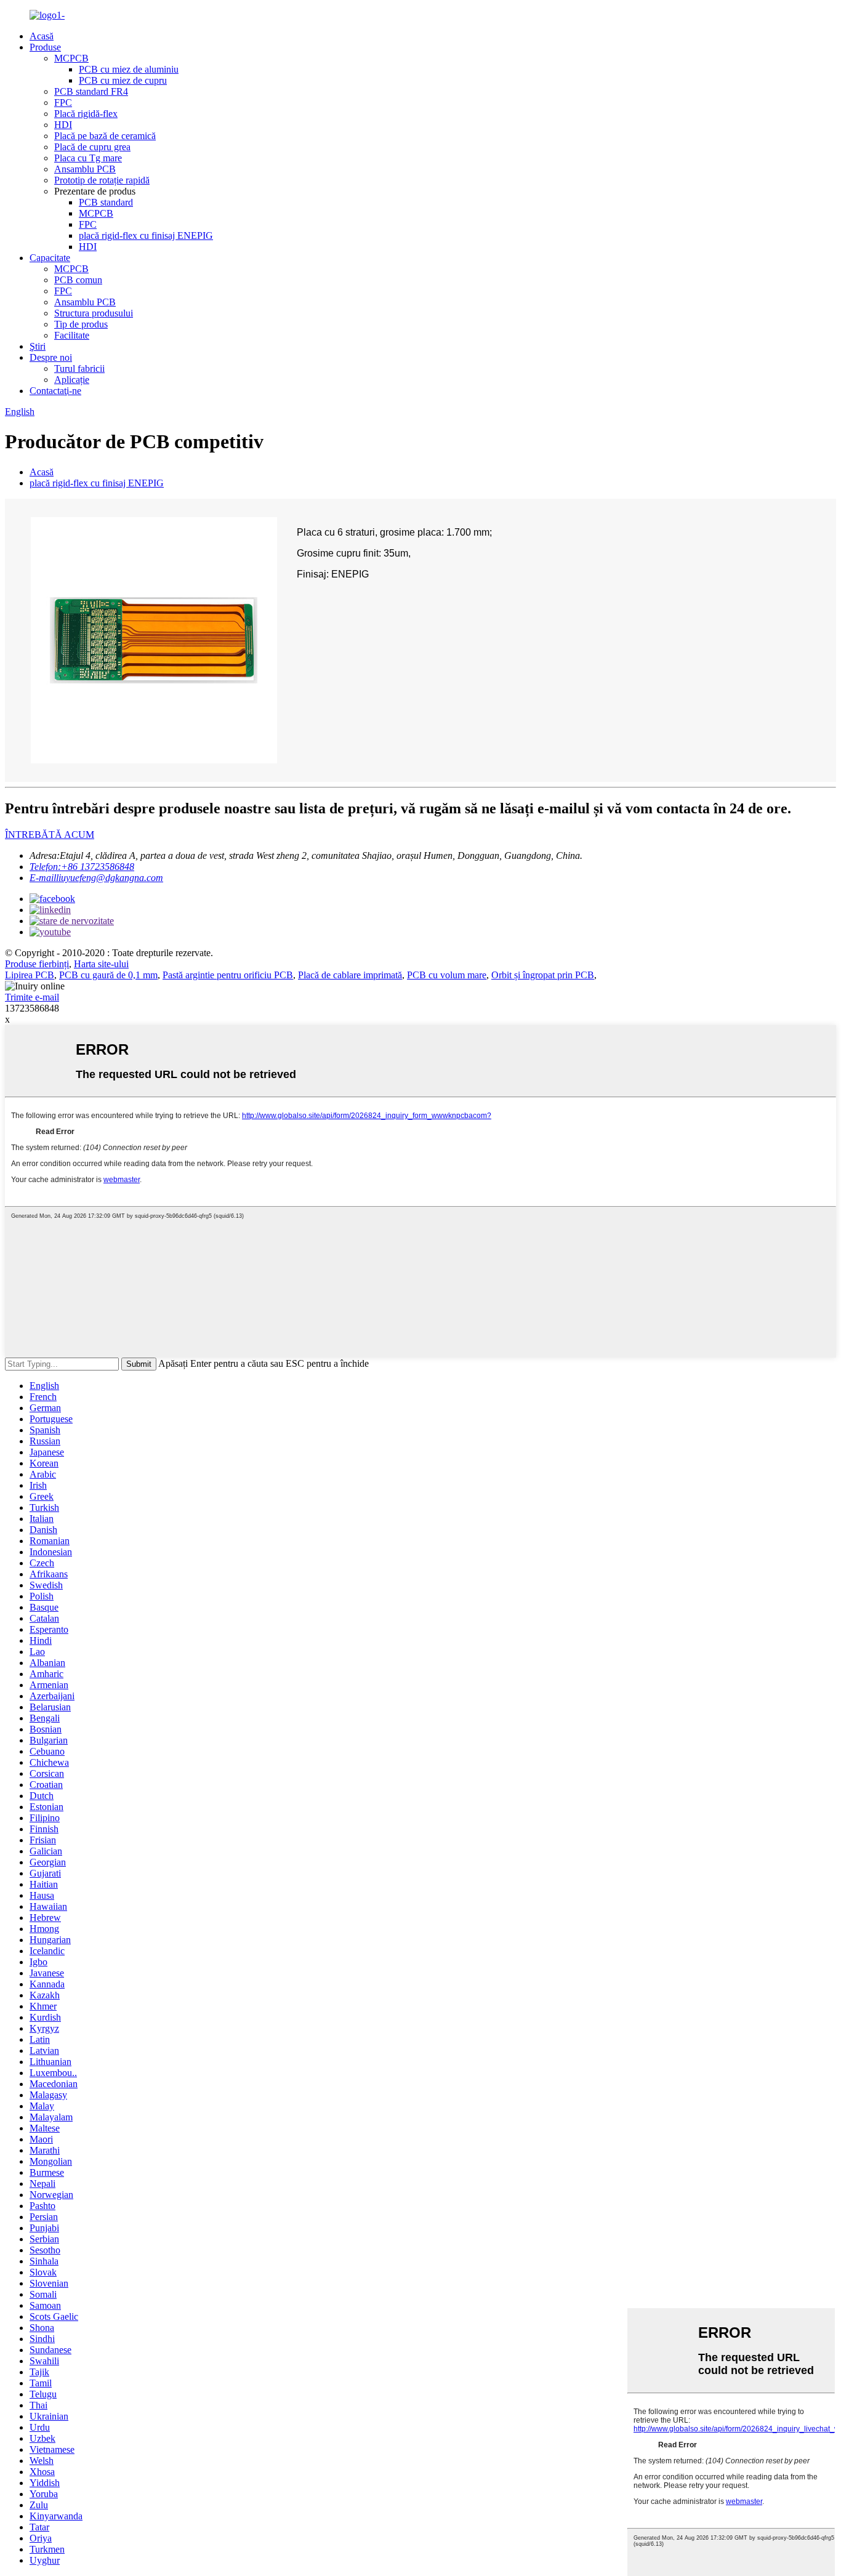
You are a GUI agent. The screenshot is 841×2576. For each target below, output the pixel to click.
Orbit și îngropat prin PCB (543, 975)
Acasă (42, 36)
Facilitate (72, 335)
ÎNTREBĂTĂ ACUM (50, 835)
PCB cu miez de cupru (123, 80)
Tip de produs (81, 324)
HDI (63, 125)
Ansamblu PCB (85, 169)
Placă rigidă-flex (86, 114)
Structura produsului (94, 313)
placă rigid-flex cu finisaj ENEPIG (146, 235)
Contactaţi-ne (55, 391)
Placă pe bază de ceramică (105, 136)
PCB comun (78, 280)
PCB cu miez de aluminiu (129, 69)
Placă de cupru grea (92, 147)
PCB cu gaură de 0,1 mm (108, 975)
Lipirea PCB (30, 975)
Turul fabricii (79, 368)
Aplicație (72, 380)
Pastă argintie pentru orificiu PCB (228, 975)
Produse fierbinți (37, 964)
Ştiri (38, 346)
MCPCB (71, 58)
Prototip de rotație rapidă (102, 180)
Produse (45, 47)
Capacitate (50, 258)
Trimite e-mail (32, 997)
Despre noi (51, 357)
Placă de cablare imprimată (350, 975)
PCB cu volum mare (447, 975)
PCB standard (106, 202)
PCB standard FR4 (91, 91)
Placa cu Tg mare (88, 158)
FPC (63, 103)
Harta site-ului (101, 964)
